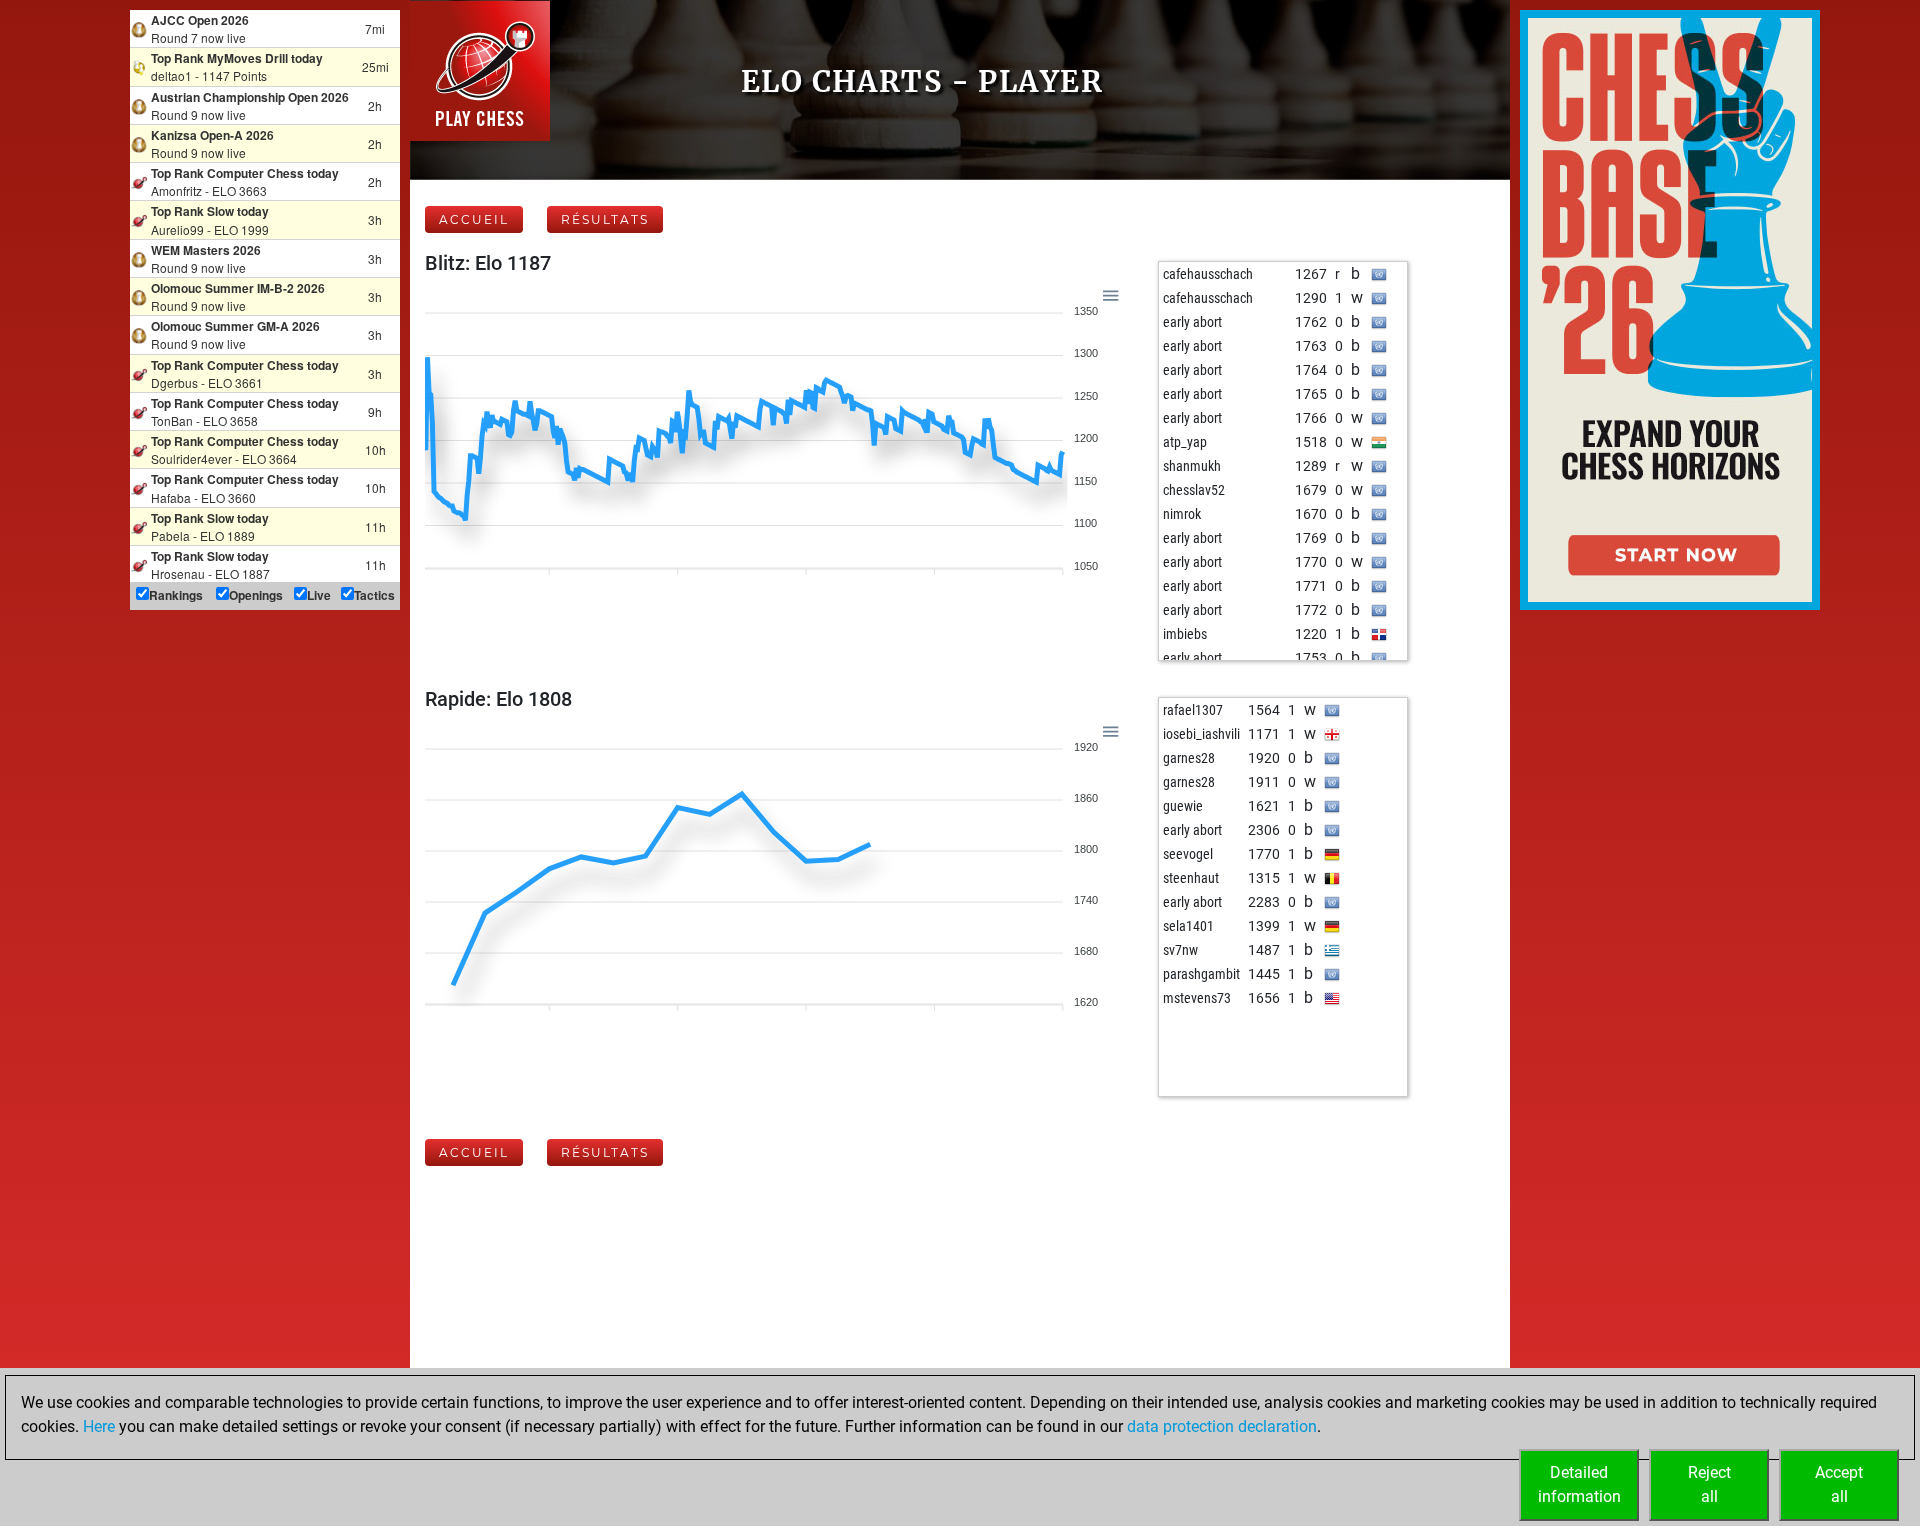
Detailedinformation (1579, 1484)
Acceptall (1839, 1484)
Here (99, 1426)
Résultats (605, 219)
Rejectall (1709, 1484)
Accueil (474, 219)
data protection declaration (1222, 1426)
